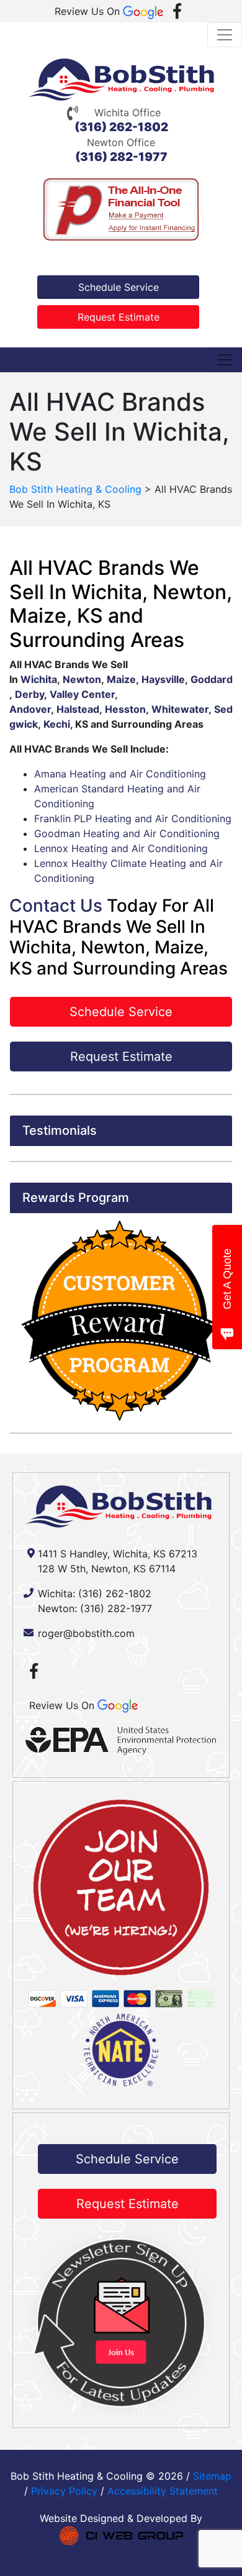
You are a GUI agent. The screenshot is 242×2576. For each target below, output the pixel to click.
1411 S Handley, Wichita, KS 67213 (118, 1554)
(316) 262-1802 (121, 127)
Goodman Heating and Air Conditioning (127, 833)
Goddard (212, 679)
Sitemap (212, 2476)
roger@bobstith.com (86, 1633)
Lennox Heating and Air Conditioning (121, 848)
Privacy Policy (64, 2491)
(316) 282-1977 (121, 157)
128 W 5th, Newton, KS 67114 (107, 1569)
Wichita (39, 679)
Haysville (163, 679)
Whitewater (180, 709)
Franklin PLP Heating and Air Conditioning (133, 818)
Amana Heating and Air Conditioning (120, 774)
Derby (29, 694)
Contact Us (56, 905)
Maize (121, 679)
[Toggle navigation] (225, 35)
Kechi (57, 724)
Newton (82, 679)
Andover (30, 709)
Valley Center (82, 694)
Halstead (78, 709)
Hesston (125, 709)
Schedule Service (119, 287)
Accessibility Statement (163, 2491)
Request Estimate (119, 317)
